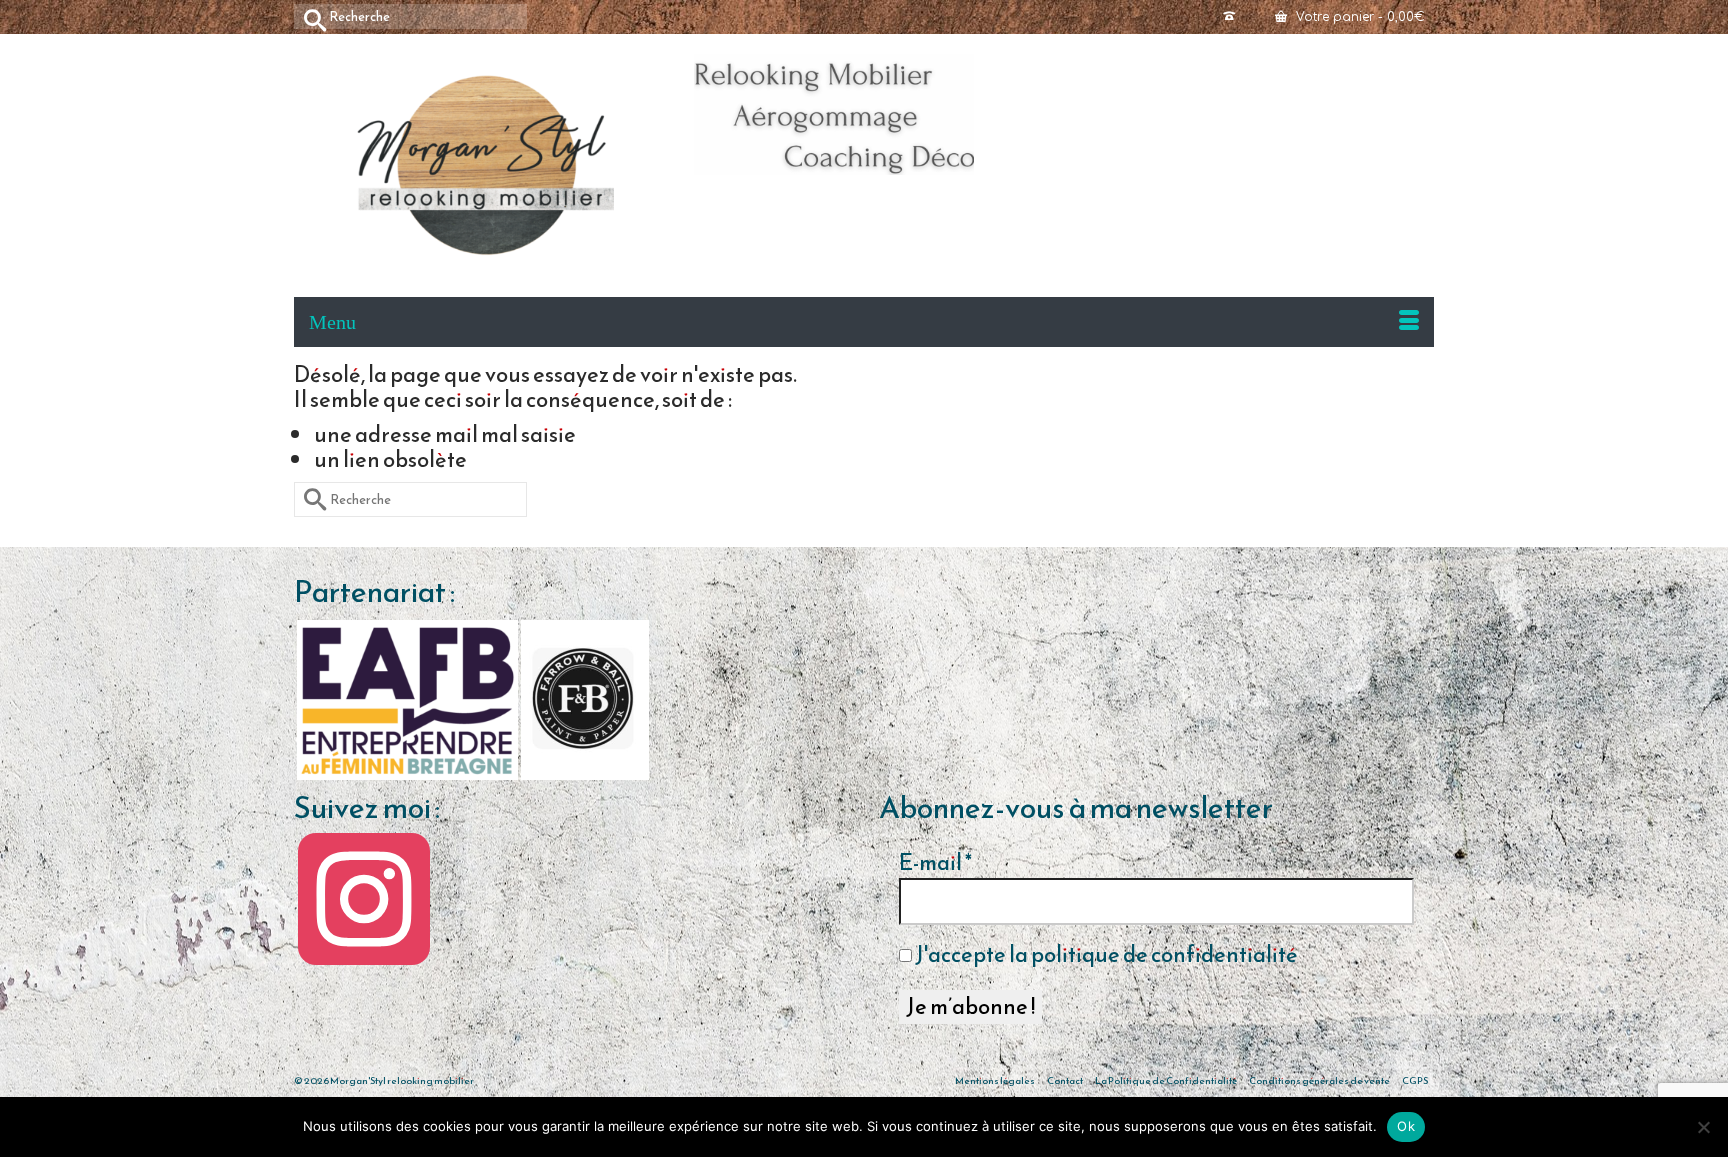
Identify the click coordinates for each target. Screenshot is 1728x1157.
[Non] (1703, 1127)
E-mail (935, 863)
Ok (1406, 1126)
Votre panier (1358, 17)
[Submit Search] (309, 16)
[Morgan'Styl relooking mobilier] (484, 165)
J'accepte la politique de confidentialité (1105, 955)
